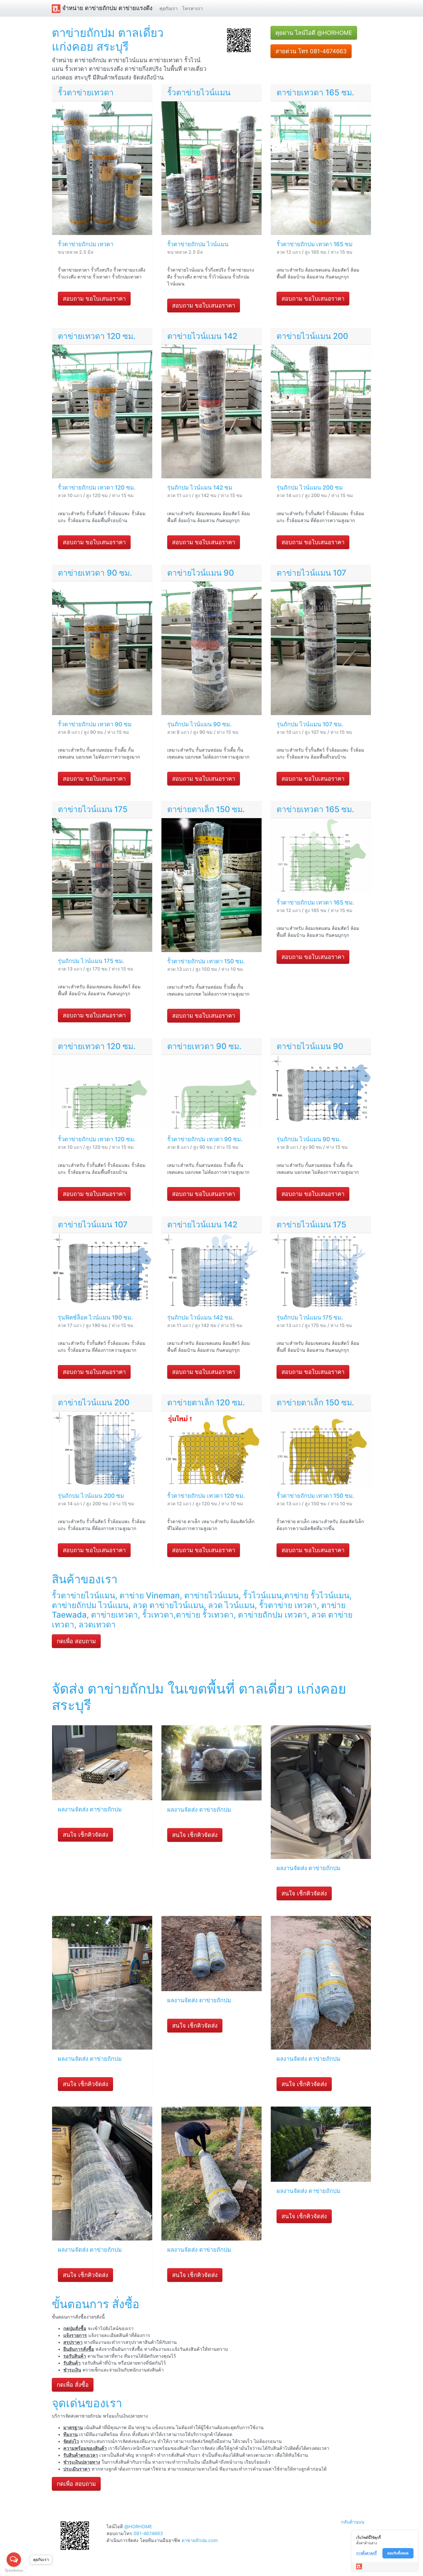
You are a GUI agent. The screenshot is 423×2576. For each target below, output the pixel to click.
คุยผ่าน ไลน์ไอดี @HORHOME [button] (314, 33)
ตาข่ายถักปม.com (200, 2540)
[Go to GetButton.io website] (14, 2570)
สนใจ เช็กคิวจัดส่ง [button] (85, 1835)
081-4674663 (148, 2533)
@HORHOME (138, 2526)
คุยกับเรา (168, 8)
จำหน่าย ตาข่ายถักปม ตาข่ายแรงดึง (106, 8)
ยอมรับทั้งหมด (398, 2553)
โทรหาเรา (193, 8)
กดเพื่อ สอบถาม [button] (76, 1641)
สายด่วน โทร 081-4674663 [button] (311, 51)
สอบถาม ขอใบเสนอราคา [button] (94, 299)
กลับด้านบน (353, 2522)
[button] (239, 40)
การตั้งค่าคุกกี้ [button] (366, 2553)
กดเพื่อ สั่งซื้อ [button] (73, 2385)
